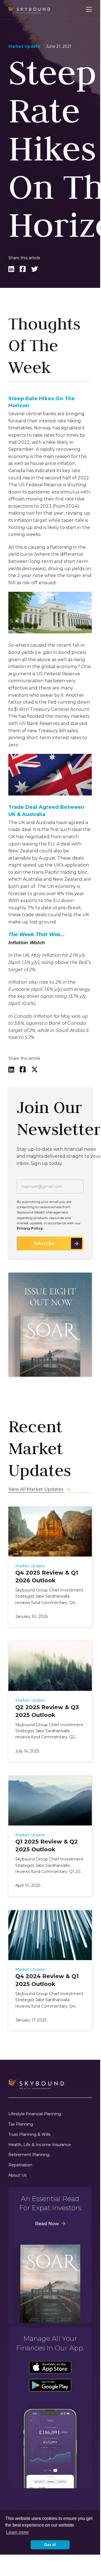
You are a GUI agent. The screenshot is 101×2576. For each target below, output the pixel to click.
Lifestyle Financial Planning (35, 2114)
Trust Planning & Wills (29, 2135)
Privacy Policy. (30, 1228)
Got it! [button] (50, 2545)
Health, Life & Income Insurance (40, 2145)
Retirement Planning (29, 2155)
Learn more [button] (17, 2532)
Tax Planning (21, 2124)
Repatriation (20, 2165)
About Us (17, 2175)
